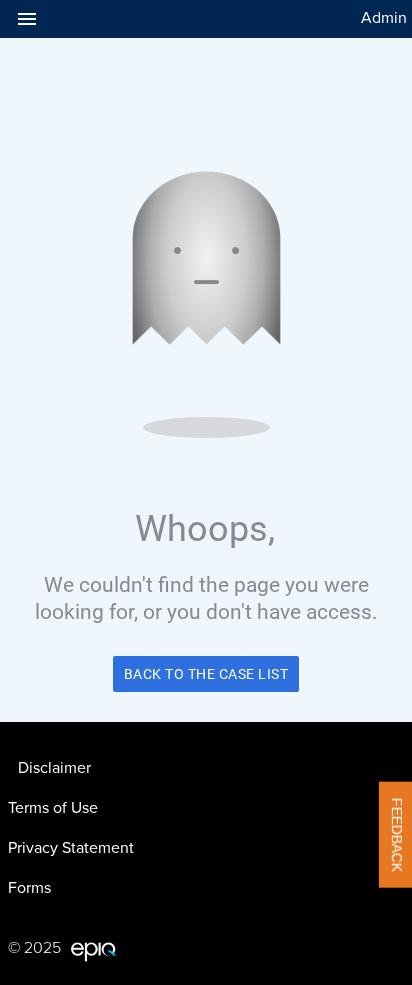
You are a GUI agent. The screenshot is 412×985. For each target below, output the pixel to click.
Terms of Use (53, 808)
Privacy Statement (71, 848)
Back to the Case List (206, 674)
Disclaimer (54, 768)
